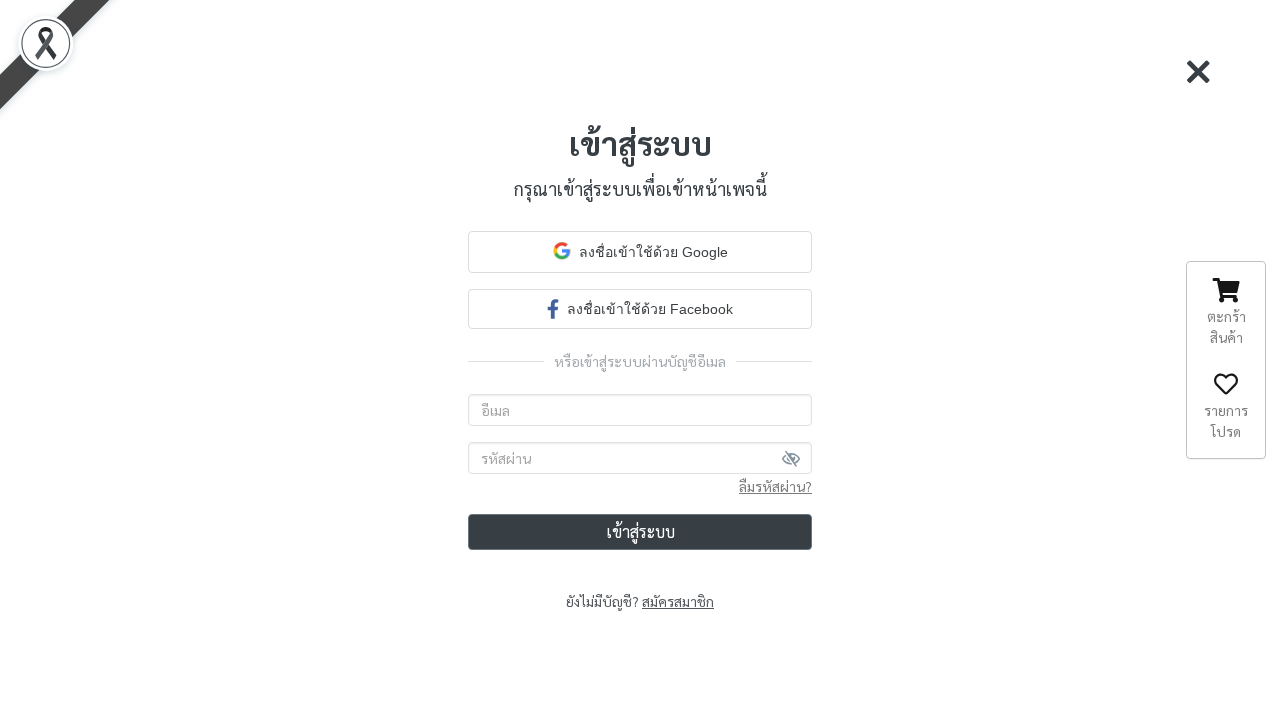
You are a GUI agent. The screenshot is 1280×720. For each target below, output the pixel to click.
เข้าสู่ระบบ (640, 531)
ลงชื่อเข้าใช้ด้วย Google (653, 252)
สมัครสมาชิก (678, 601)
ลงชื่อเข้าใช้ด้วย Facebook (650, 309)
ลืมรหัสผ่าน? (775, 486)
